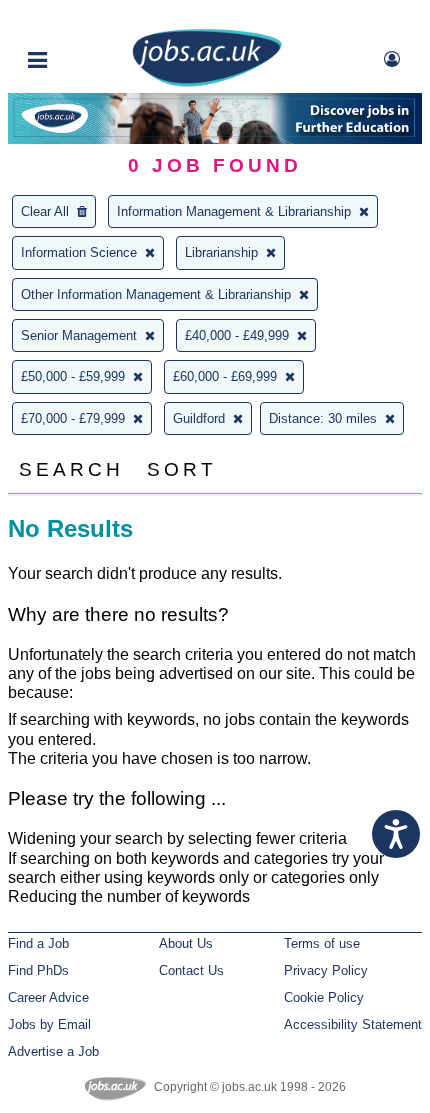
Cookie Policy (324, 997)
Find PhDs (38, 970)
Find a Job (38, 943)
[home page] (207, 82)
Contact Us (191, 970)
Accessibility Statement (353, 1024)
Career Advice (48, 997)
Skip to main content (80, 17)
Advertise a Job (53, 1051)
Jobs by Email (49, 1024)
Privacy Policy (326, 970)
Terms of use (322, 943)
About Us (186, 943)
